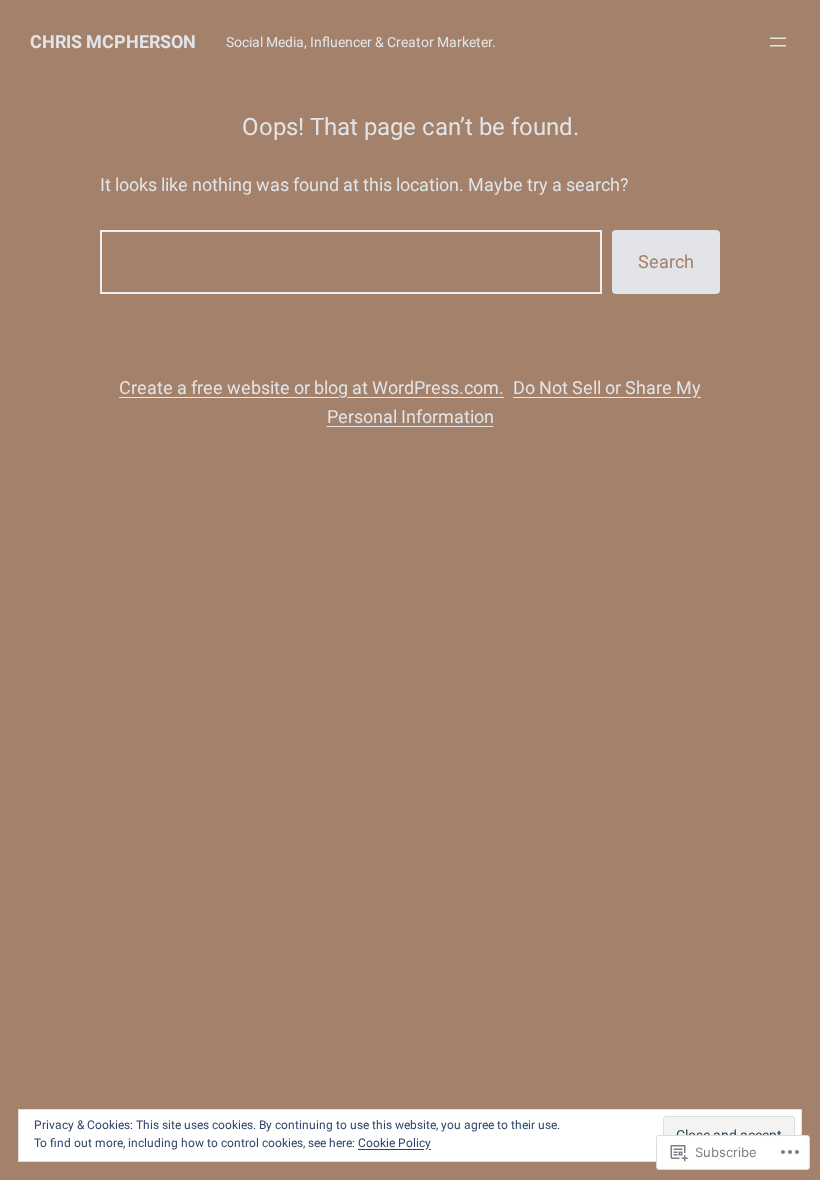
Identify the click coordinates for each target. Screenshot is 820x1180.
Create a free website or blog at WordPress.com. (311, 387)
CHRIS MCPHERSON (113, 41)
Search (666, 261)
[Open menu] (778, 42)
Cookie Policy (394, 1143)
